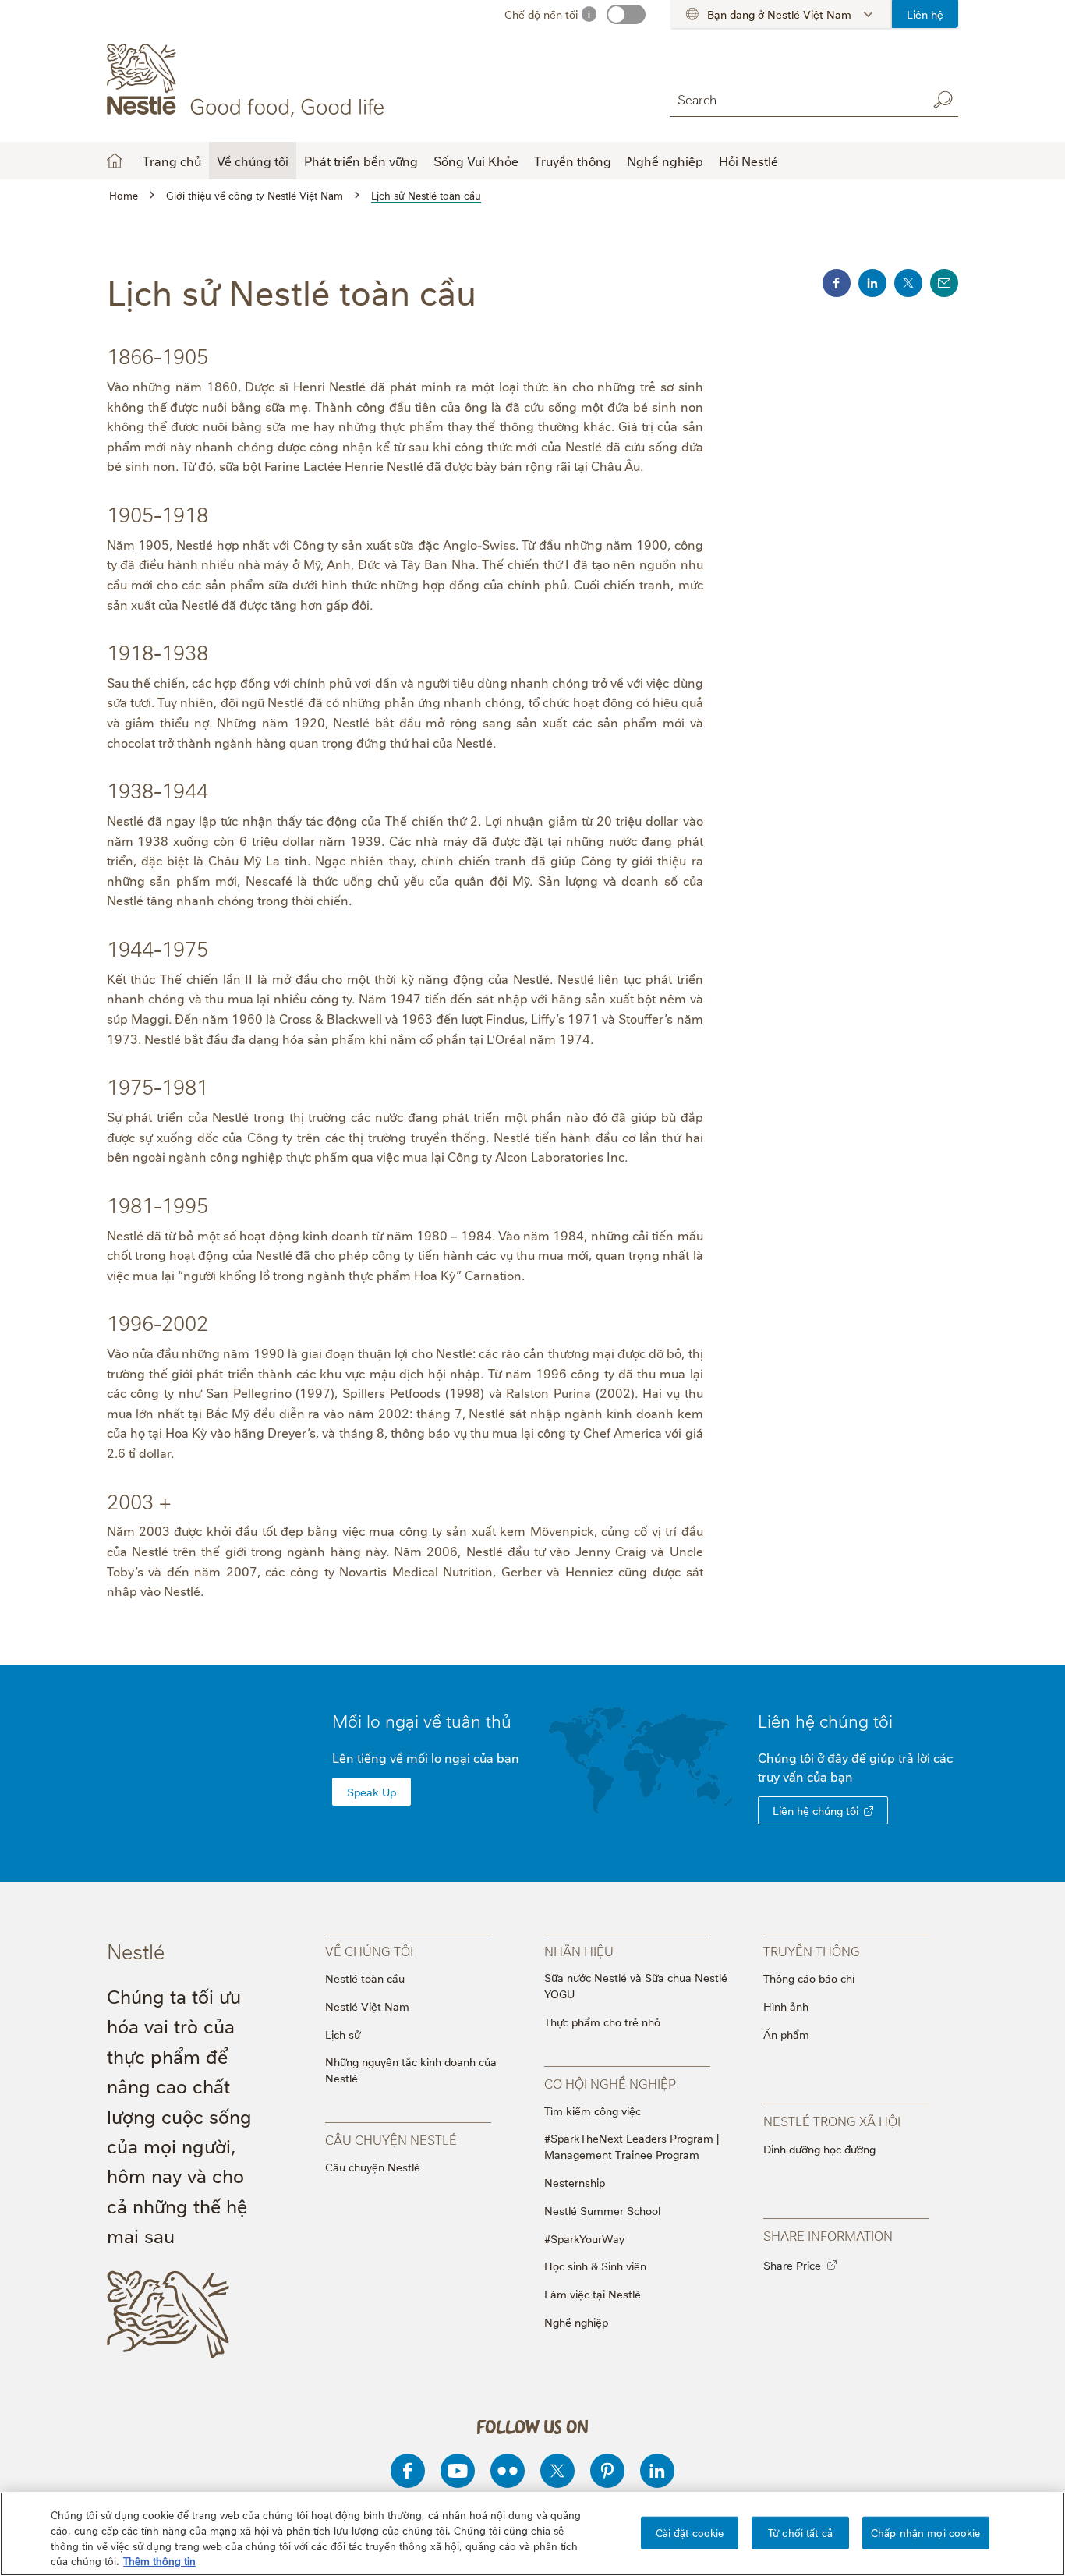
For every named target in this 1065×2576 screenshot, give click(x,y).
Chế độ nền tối (541, 14)
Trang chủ (172, 161)
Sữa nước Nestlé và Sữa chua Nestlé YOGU (636, 1985)
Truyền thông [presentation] (812, 1951)
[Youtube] (458, 2471)
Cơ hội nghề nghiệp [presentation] (610, 2083)
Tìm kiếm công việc (593, 2110)
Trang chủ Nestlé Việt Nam (115, 161)
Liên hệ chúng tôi (816, 1810)
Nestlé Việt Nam (367, 2006)
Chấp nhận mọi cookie (926, 2532)
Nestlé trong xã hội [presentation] (832, 2121)
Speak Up (372, 1791)
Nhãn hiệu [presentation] (579, 1951)
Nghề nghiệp (576, 2321)
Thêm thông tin (159, 2560)
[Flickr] (508, 2471)
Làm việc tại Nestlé (593, 2293)
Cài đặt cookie (690, 2532)
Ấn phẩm (786, 2034)
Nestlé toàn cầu (365, 1978)
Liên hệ (925, 14)
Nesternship (575, 2182)
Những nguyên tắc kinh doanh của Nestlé (411, 2069)
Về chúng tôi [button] (253, 161)
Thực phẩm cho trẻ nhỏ (602, 2021)
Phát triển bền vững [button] (361, 161)
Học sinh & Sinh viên (595, 2265)
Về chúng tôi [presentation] (369, 1951)
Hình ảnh (786, 2006)
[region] (532, 2534)
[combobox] (794, 99)
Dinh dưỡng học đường (819, 2148)
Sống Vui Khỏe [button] (476, 161)
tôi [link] (883, 1720)
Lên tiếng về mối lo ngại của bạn (426, 1757)
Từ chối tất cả (800, 2532)
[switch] (626, 14)
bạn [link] (842, 1776)
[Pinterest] (607, 2471)
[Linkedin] (657, 2471)
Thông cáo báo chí (809, 1978)
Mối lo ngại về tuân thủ (422, 1720)
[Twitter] (557, 2471)
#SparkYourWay (584, 2238)
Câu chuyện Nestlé (373, 2166)
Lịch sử (343, 2034)
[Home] (248, 80)
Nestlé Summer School (602, 2210)
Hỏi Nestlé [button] (748, 161)
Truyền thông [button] (573, 161)
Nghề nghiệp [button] (665, 161)
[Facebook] (408, 2471)
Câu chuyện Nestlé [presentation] (391, 2139)
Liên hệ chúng (825, 1720)
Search (943, 100)
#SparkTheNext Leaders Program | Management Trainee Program (632, 2146)
